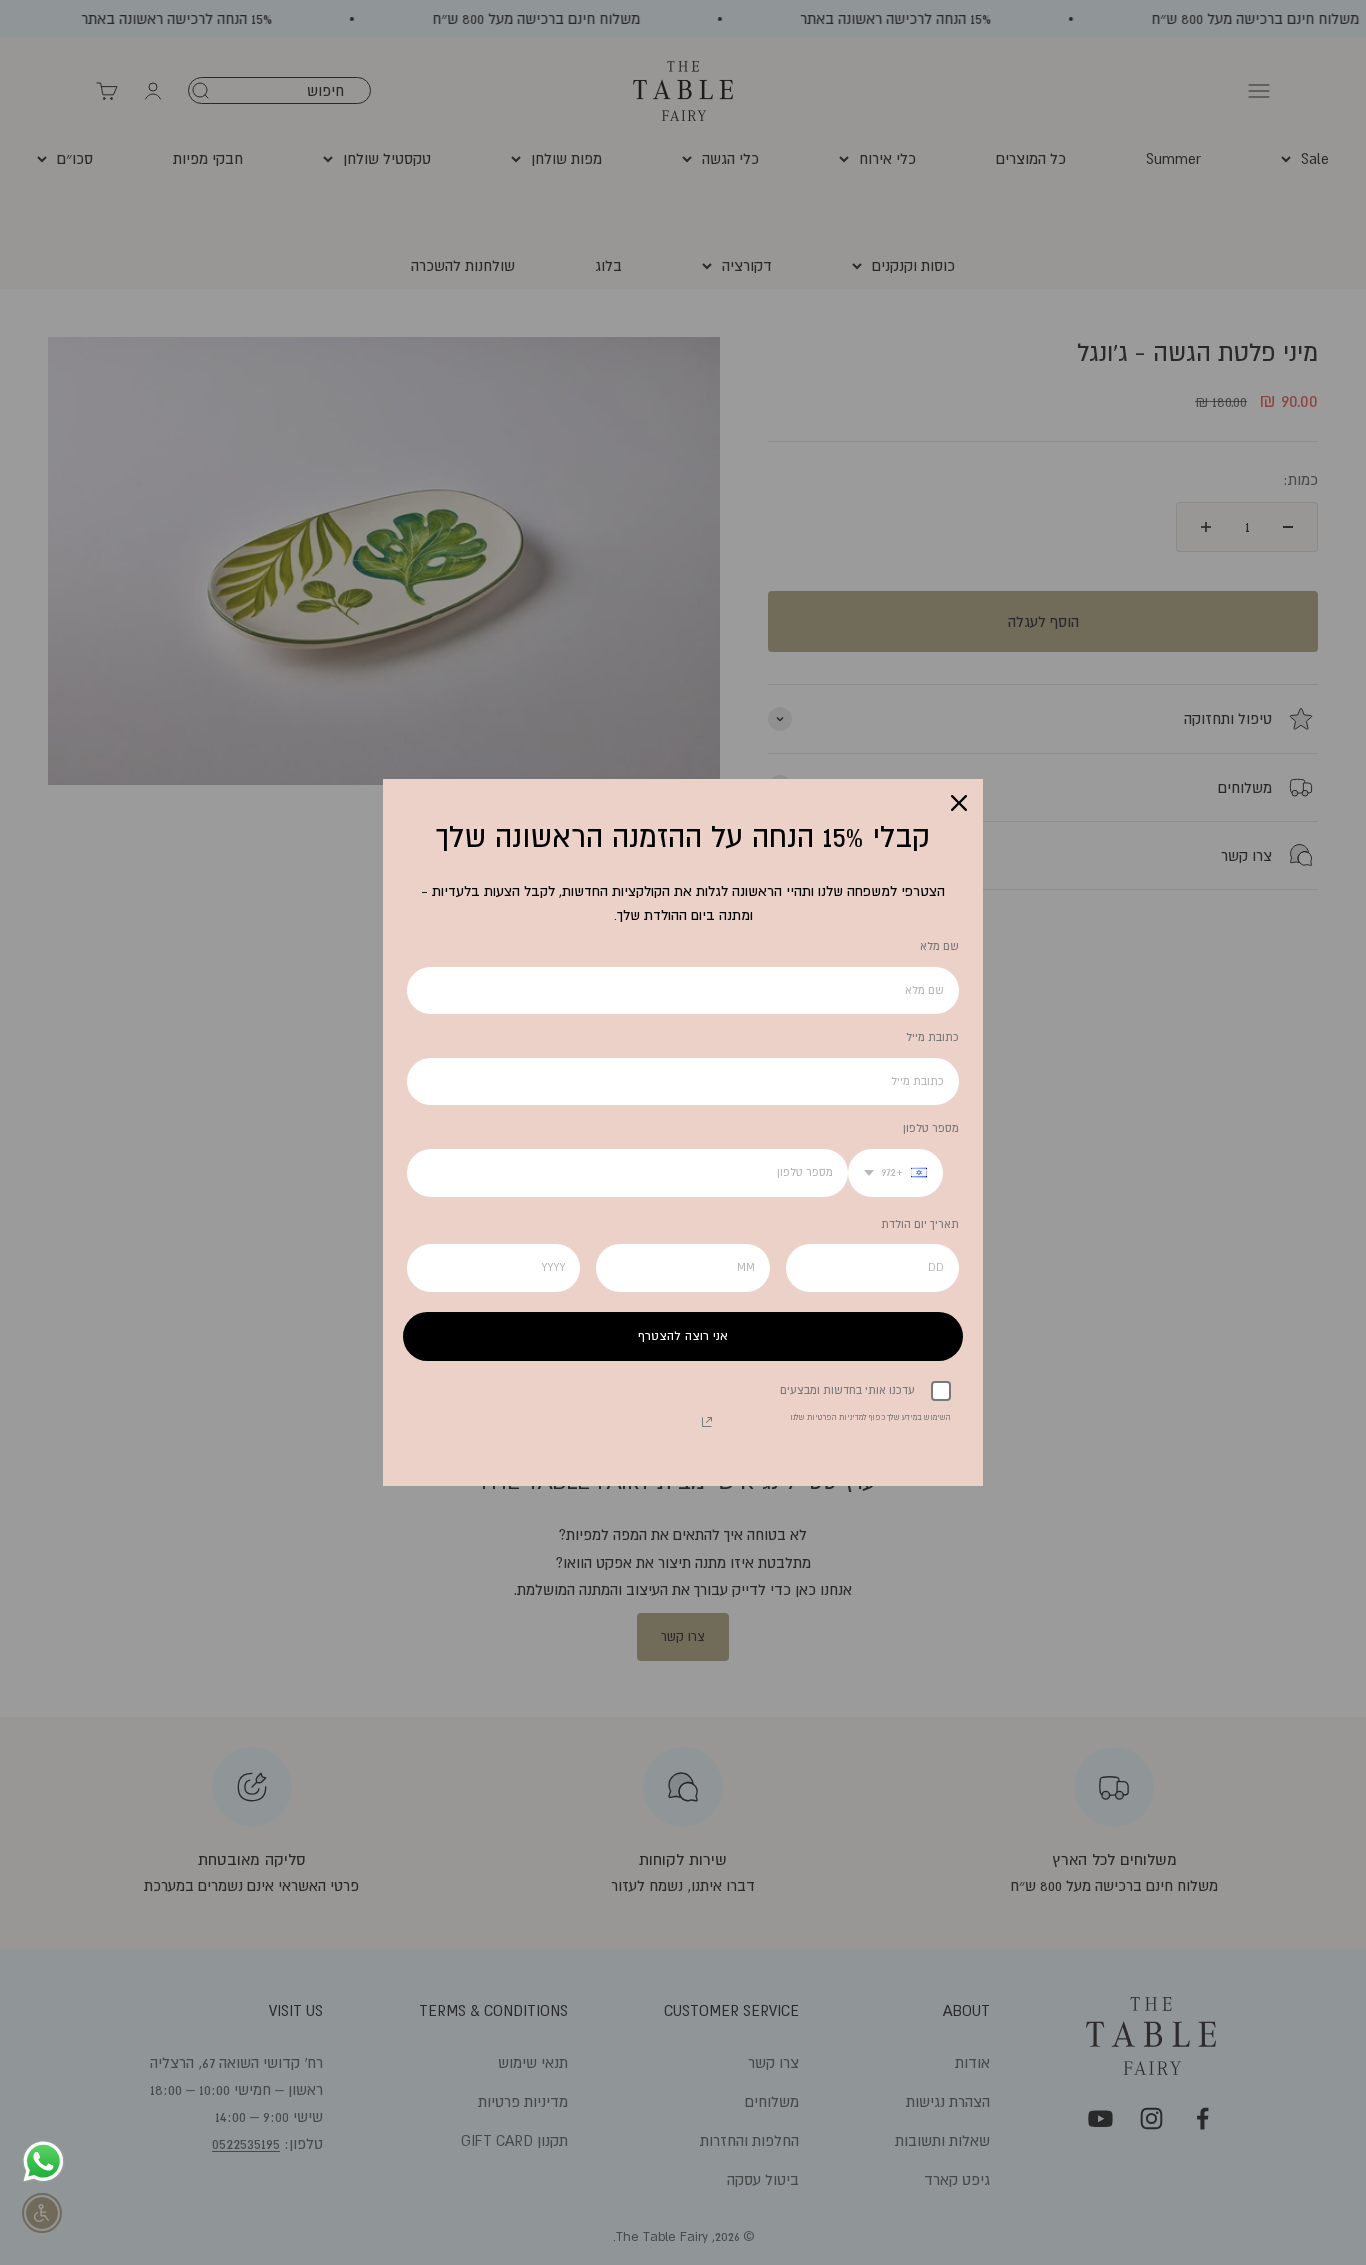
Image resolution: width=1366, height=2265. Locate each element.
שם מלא (939, 946)
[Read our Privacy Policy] (707, 1422)
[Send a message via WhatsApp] (43, 2161)
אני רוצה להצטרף (683, 1336)
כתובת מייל (932, 1037)
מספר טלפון (931, 1128)
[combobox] (895, 1173)
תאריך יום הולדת (920, 1224)
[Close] (959, 803)
